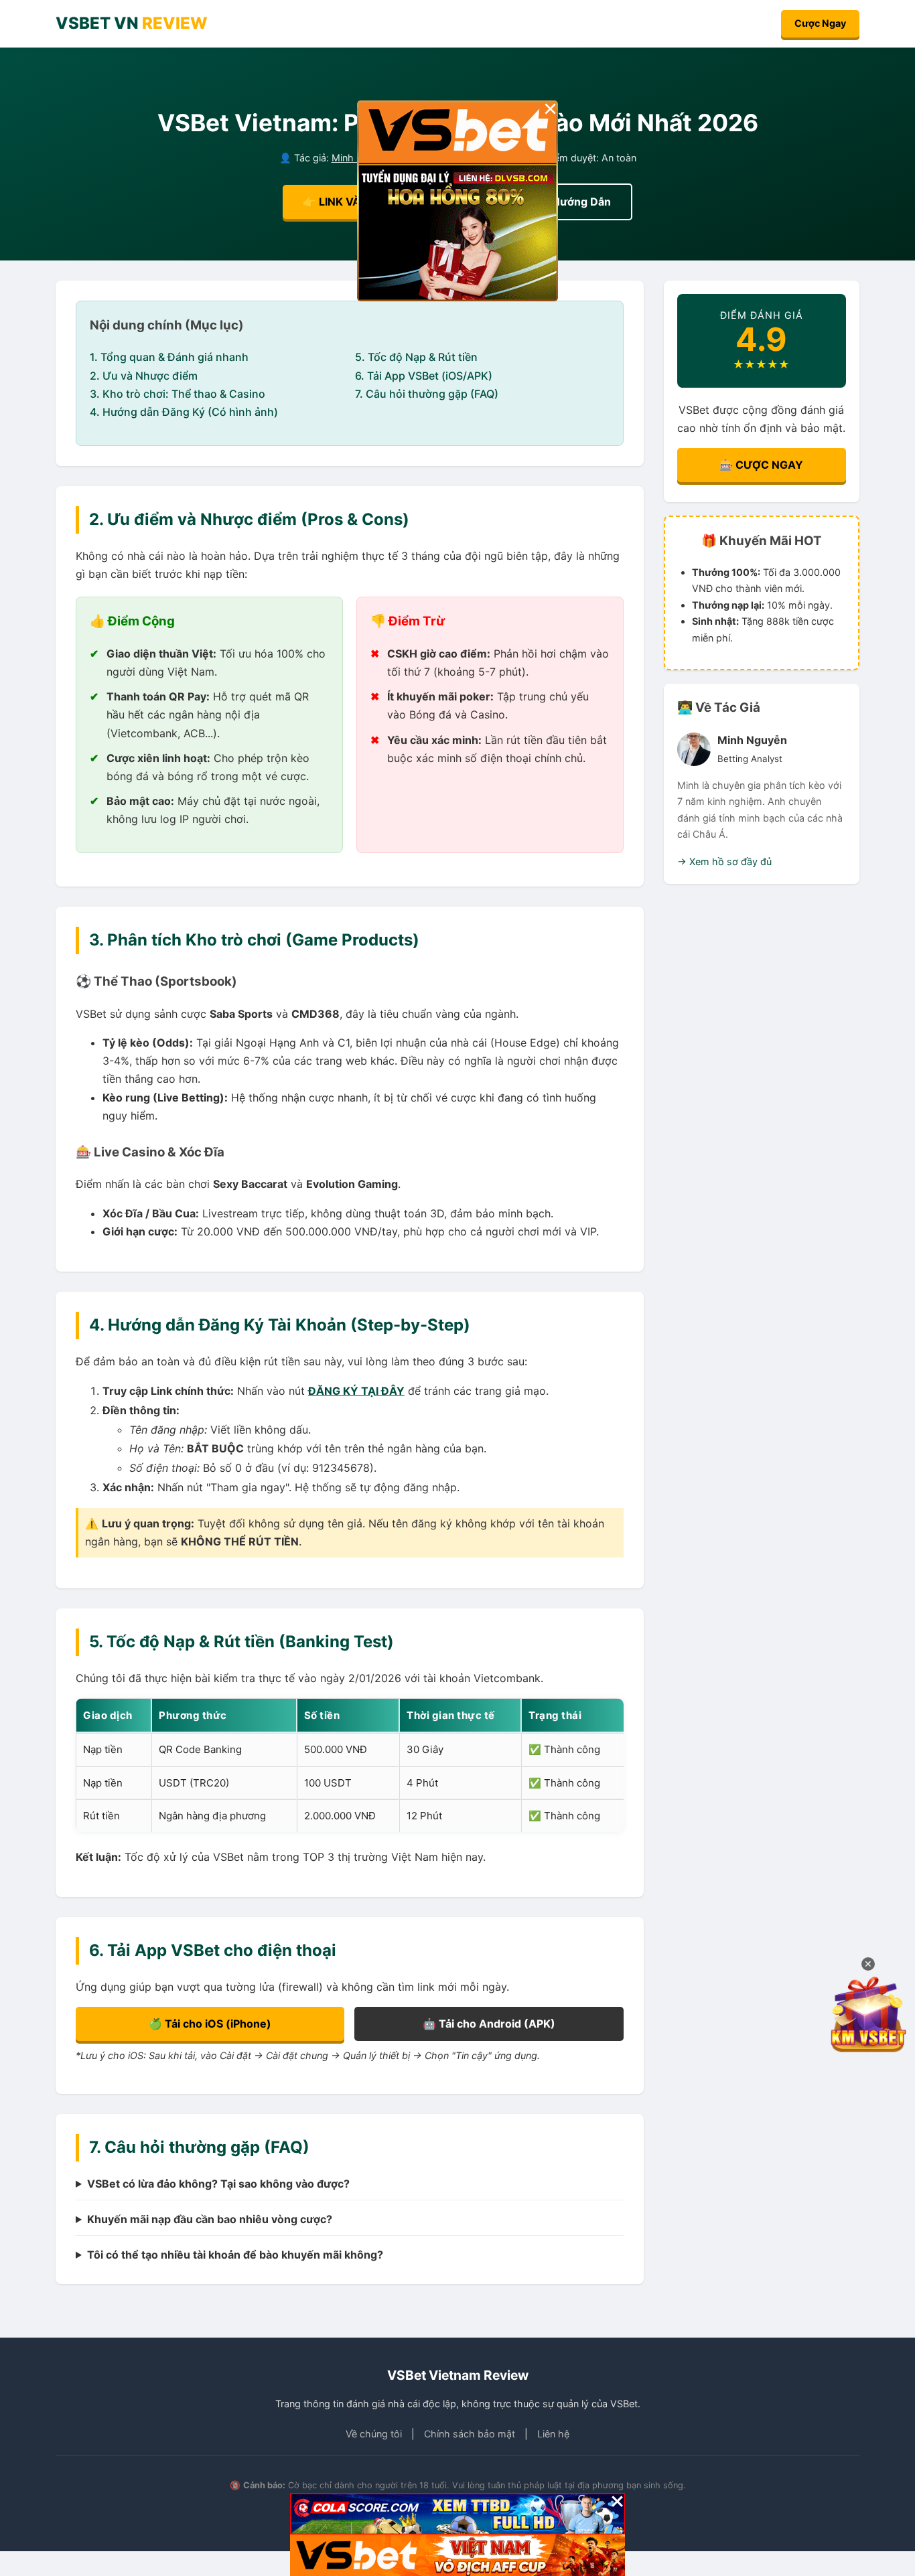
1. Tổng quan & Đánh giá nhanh (169, 357)
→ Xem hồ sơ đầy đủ (724, 861)
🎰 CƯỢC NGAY (761, 465)
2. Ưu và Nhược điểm (144, 376)
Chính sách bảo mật (470, 2434)
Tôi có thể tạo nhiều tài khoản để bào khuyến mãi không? (235, 2255)
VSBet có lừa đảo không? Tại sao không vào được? (218, 2184)
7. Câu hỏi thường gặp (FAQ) (427, 394)
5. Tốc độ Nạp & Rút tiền (416, 357)
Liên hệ (553, 2434)
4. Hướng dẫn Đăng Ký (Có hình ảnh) (184, 412)
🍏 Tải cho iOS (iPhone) (210, 2024)
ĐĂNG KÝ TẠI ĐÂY (356, 1391)
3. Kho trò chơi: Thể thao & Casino (178, 394)
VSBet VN (132, 23)
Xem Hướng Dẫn (568, 202)
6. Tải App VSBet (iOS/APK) (424, 376)
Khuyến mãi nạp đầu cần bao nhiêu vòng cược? (210, 2219)
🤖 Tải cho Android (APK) (489, 2024)
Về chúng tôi (374, 2434)
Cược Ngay (820, 23)
